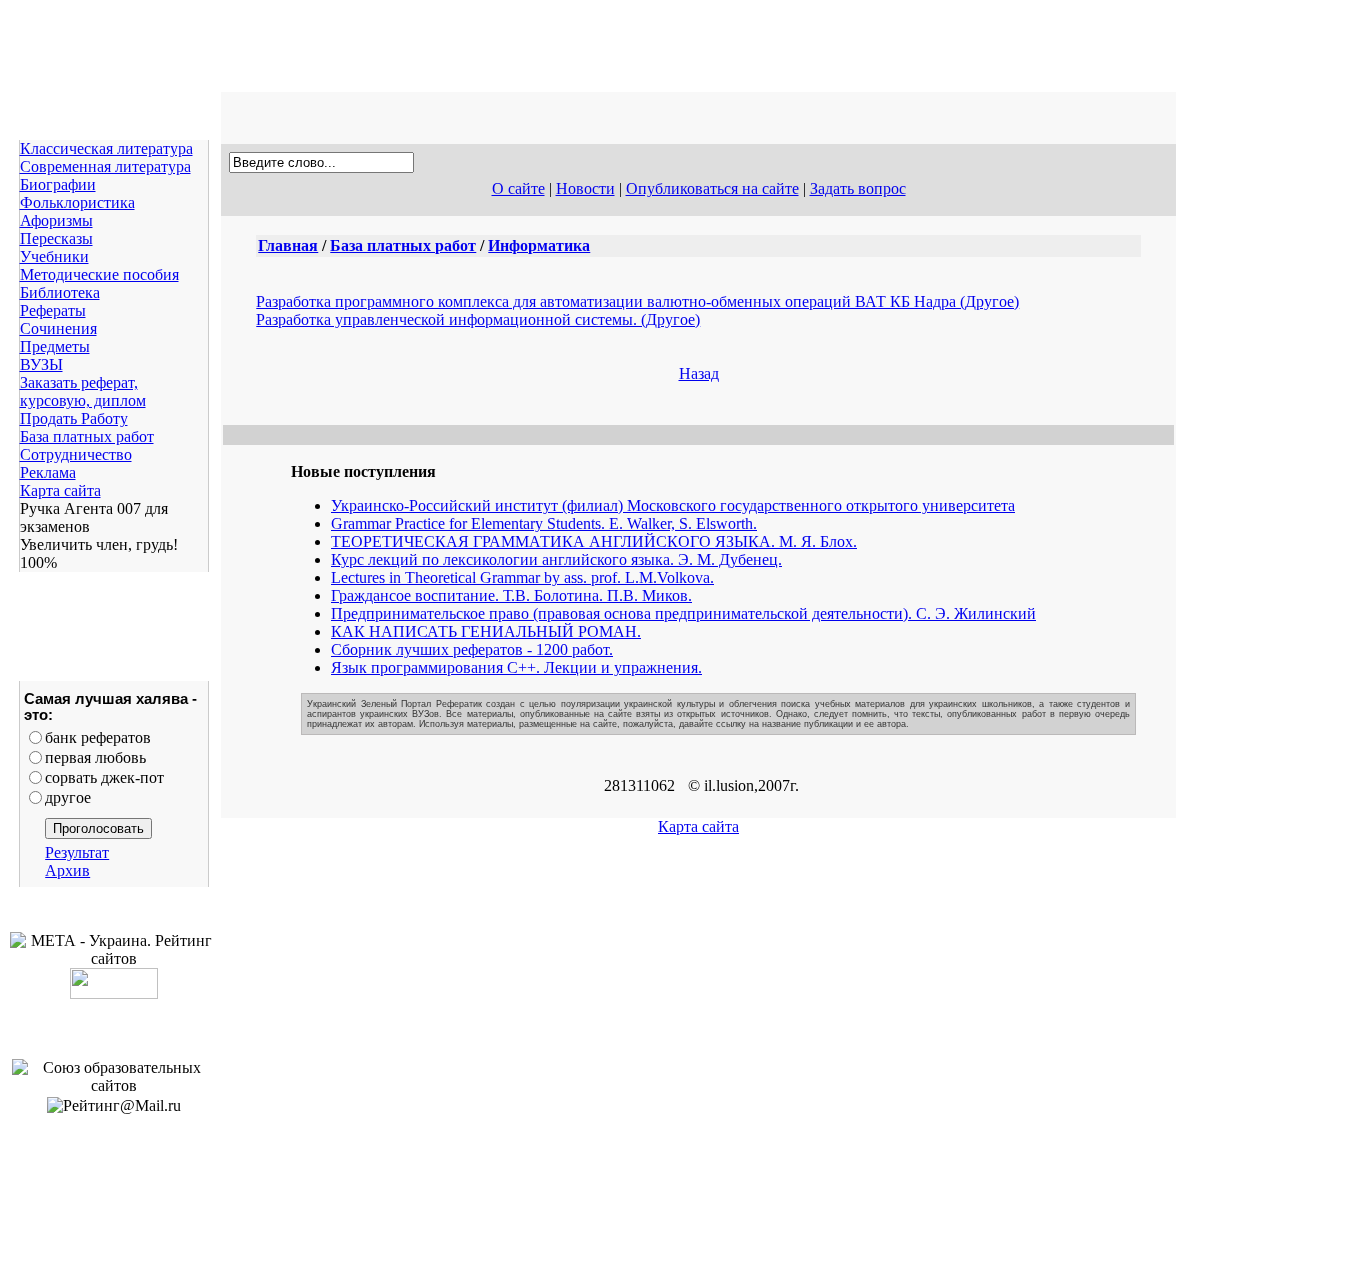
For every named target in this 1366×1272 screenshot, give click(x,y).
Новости (585, 188)
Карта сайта (60, 490)
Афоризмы (56, 220)
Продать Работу (74, 418)
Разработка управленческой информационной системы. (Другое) (478, 319)
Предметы (55, 346)
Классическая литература (106, 148)
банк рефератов (98, 737)
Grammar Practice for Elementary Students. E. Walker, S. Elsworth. (544, 523)
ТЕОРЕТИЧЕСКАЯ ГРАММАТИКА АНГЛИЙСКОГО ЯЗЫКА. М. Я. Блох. (594, 541)
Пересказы (56, 238)
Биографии (58, 184)
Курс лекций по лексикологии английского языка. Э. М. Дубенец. (556, 559)
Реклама (48, 472)
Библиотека (60, 292)
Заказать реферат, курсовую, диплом (83, 391)
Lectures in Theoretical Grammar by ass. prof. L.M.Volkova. (522, 577)
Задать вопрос (858, 188)
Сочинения (58, 328)
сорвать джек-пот (104, 777)
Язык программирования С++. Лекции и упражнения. (516, 667)
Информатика (539, 245)
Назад (699, 373)
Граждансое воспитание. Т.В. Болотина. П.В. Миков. (511, 595)
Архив (67, 870)
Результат (77, 852)
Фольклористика (77, 202)
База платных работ (87, 436)
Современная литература (105, 166)
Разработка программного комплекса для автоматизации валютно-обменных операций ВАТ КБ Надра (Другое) (637, 301)
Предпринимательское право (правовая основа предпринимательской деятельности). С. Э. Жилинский (683, 613)
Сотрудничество (76, 454)
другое (68, 797)
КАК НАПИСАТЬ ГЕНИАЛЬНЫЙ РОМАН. (486, 631)
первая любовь (95, 757)
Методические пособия (99, 274)
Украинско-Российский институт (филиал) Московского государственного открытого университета (673, 505)
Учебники (54, 256)
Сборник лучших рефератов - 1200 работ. (472, 649)
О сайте (518, 188)
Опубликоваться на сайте (712, 188)
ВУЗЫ (41, 364)
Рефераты (53, 310)
